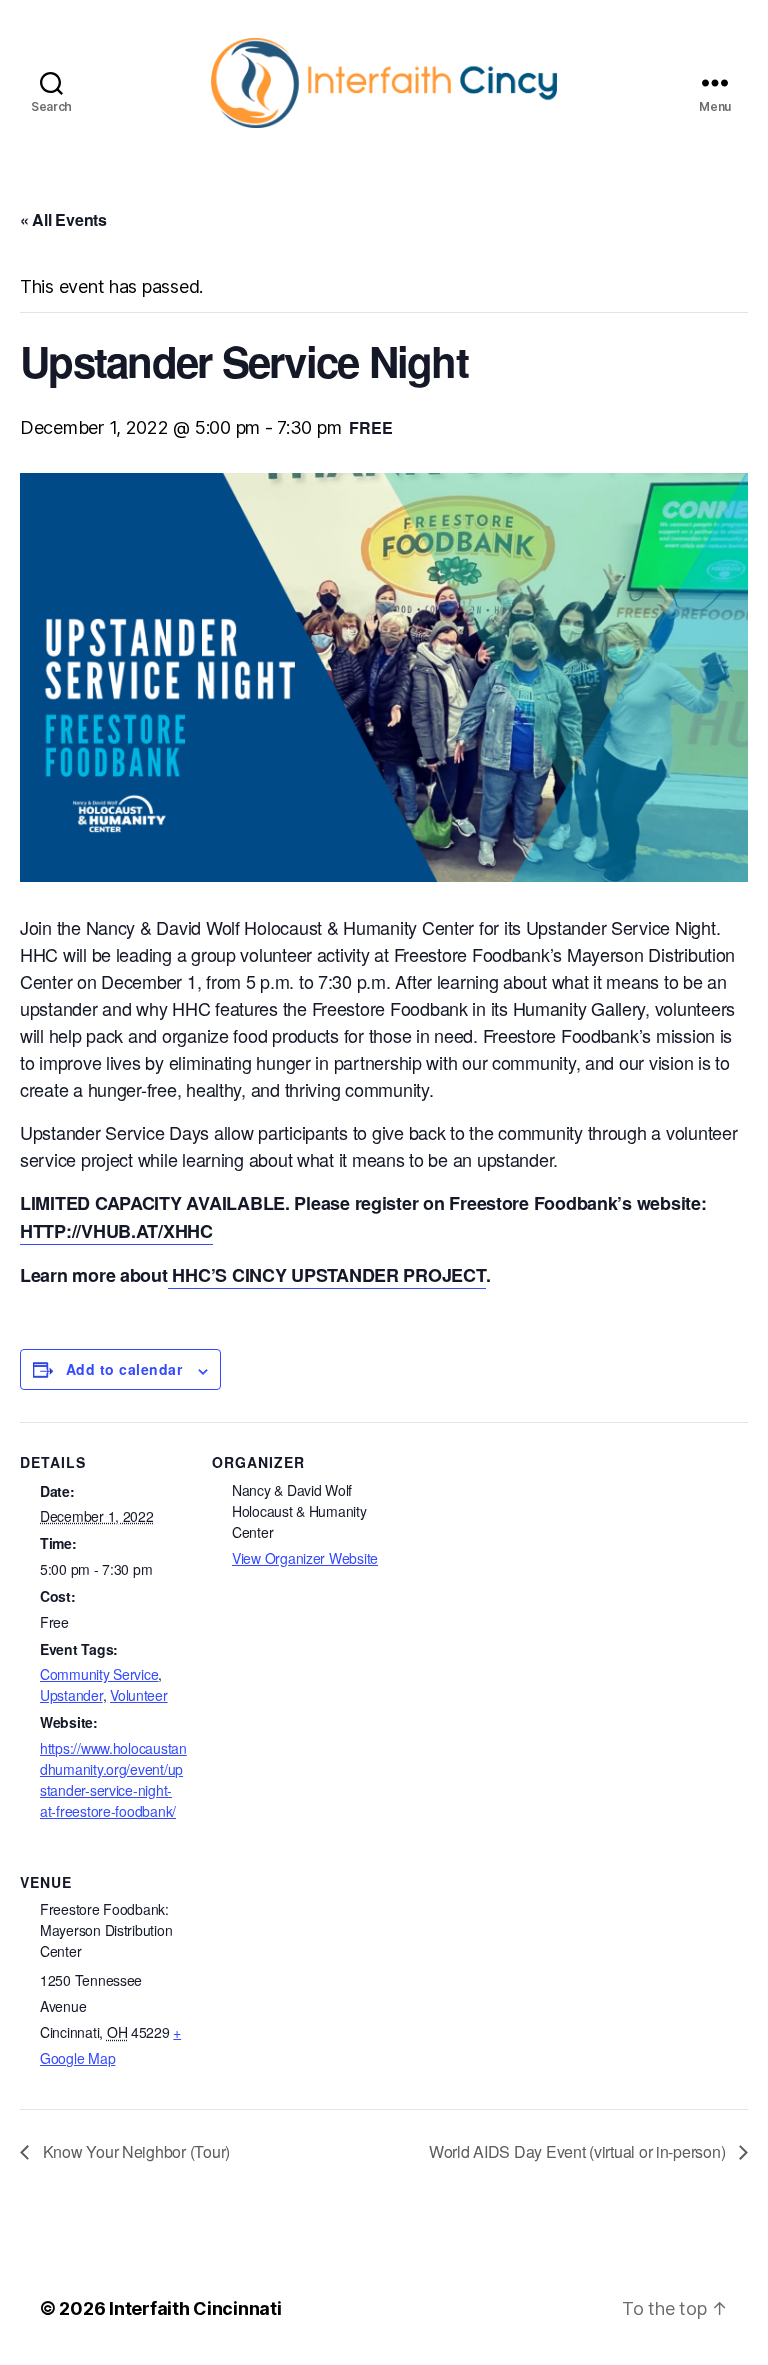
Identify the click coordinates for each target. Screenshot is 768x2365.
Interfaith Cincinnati (195, 2308)
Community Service (99, 1674)
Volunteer (139, 1695)
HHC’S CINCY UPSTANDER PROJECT (327, 1275)
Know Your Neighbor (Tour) (134, 2151)
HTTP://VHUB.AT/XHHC (116, 1231)
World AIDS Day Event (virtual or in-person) (579, 2151)
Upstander (71, 1695)
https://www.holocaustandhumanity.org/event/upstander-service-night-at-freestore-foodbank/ (113, 1779)
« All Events (63, 219)
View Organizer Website (305, 1558)
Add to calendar (124, 1369)
